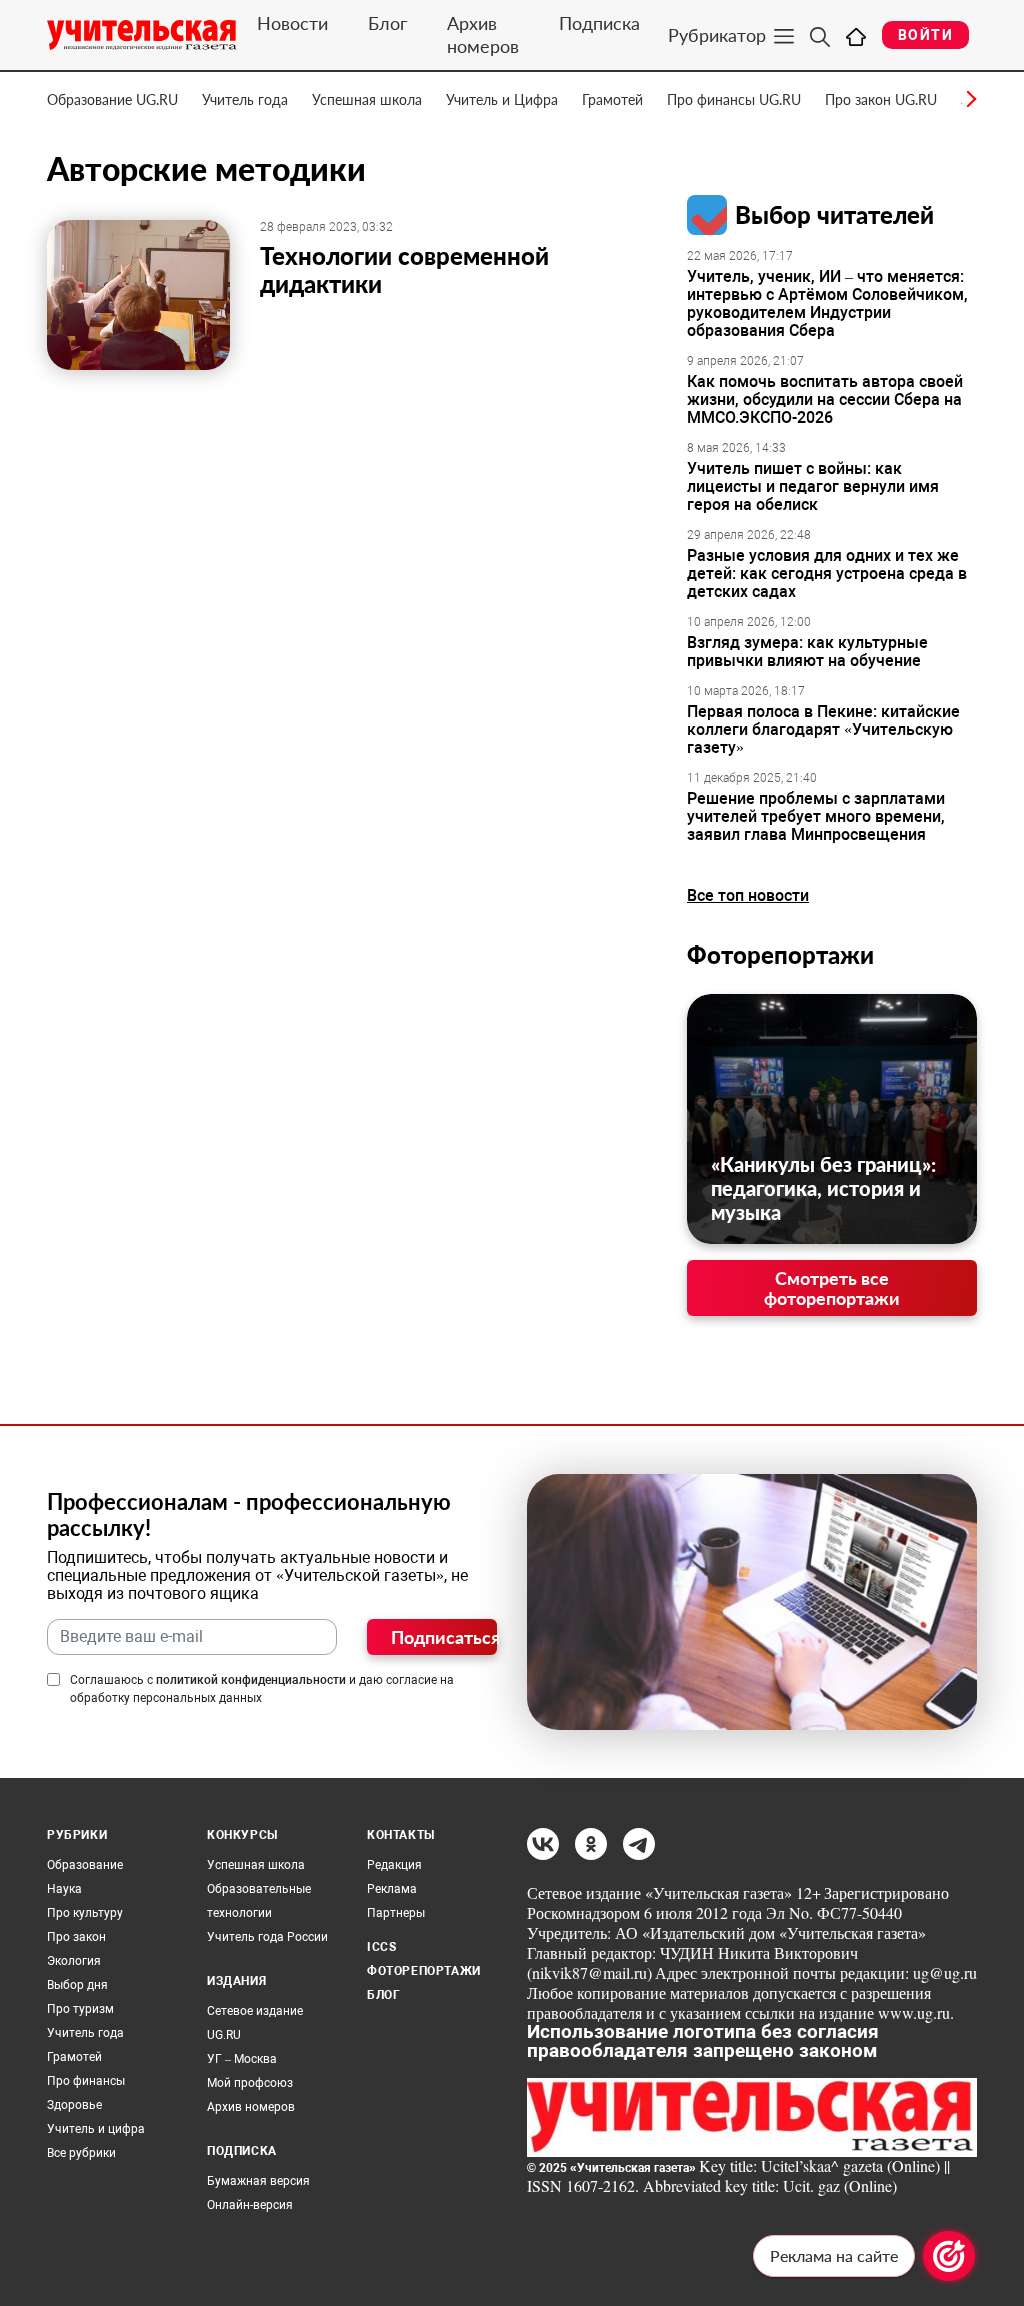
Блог (387, 23)
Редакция (394, 1865)
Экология (74, 1961)
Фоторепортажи (780, 954)
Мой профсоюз (250, 2083)
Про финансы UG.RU (734, 99)
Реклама (392, 1889)
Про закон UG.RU (881, 99)
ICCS (381, 1947)
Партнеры (396, 1913)
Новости (292, 23)
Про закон (76, 1937)
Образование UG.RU (112, 99)
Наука (64, 1889)
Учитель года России (267, 1937)
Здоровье (74, 2105)
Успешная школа (367, 99)
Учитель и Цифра (502, 99)
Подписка (599, 23)
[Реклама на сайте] (949, 2256)
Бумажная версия (258, 2181)
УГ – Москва (242, 2059)
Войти (925, 35)
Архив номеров (483, 34)
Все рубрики (81, 2153)
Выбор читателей (834, 214)
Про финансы (86, 2081)
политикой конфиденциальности (251, 1680)
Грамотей (612, 99)
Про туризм (80, 2009)
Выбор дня (77, 1985)
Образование (85, 1865)
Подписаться (444, 1637)
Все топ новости (748, 895)
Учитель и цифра (96, 2129)
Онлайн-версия (250, 2205)
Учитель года (245, 99)
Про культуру (85, 1913)
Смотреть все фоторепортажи (832, 1288)
